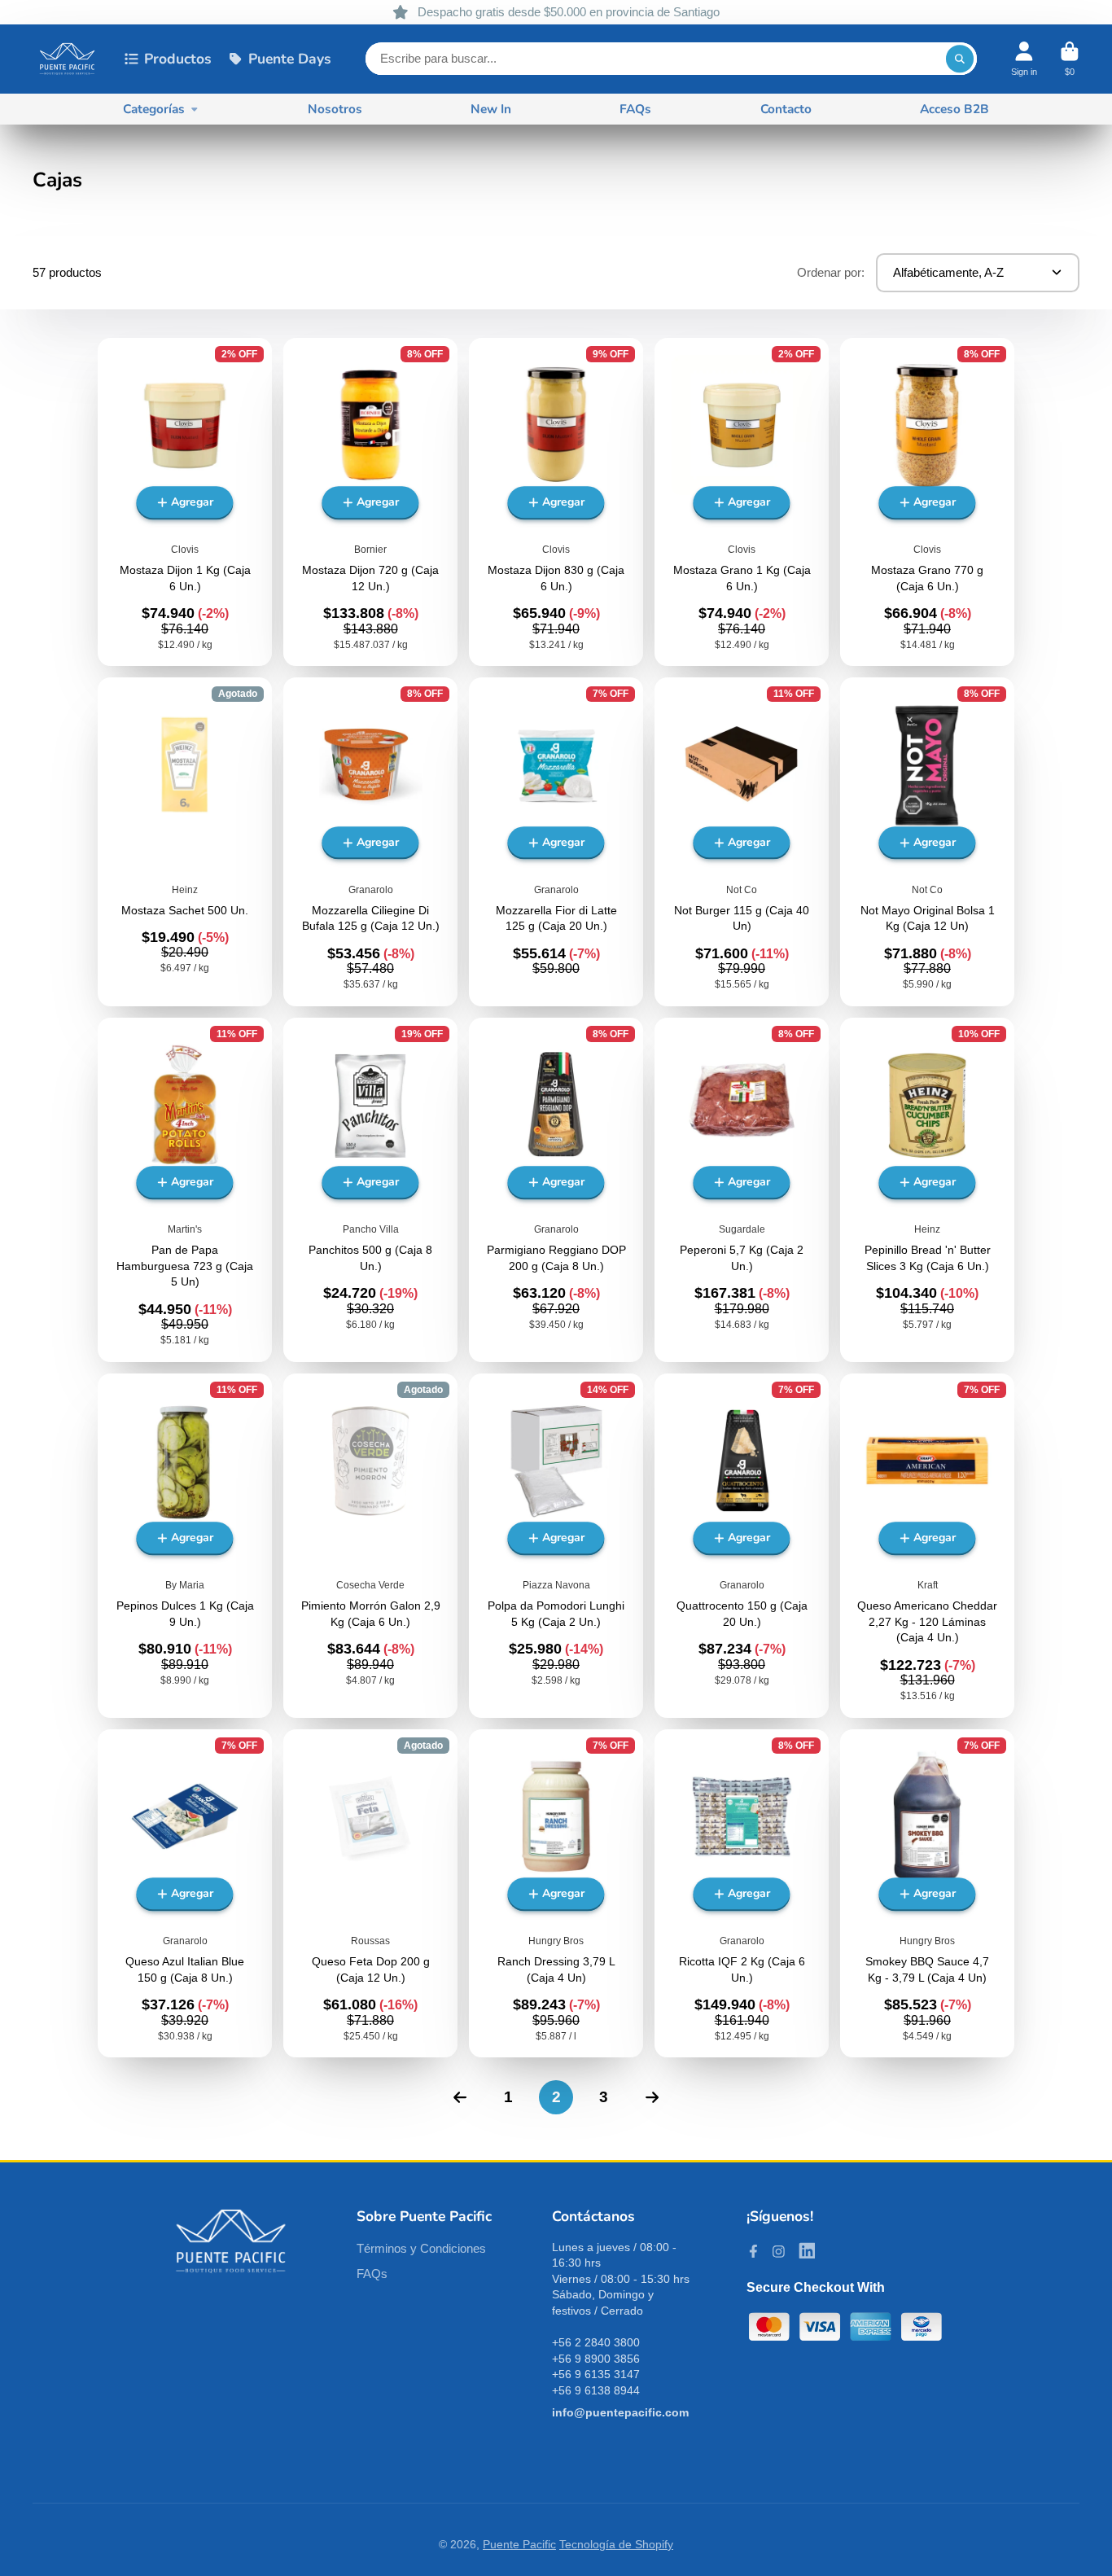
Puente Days (290, 59)
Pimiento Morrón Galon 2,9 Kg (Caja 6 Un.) (370, 1546)
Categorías (154, 109)
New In (491, 109)
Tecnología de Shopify (616, 2544)
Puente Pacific (519, 2544)
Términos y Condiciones (421, 2248)
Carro (1070, 59)
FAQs (635, 109)
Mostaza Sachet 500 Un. (185, 841)
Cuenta (1024, 59)
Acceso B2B (954, 109)
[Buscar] (960, 59)
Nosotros (335, 109)
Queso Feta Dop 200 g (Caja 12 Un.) (370, 1893)
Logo (67, 59)
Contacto (786, 109)
